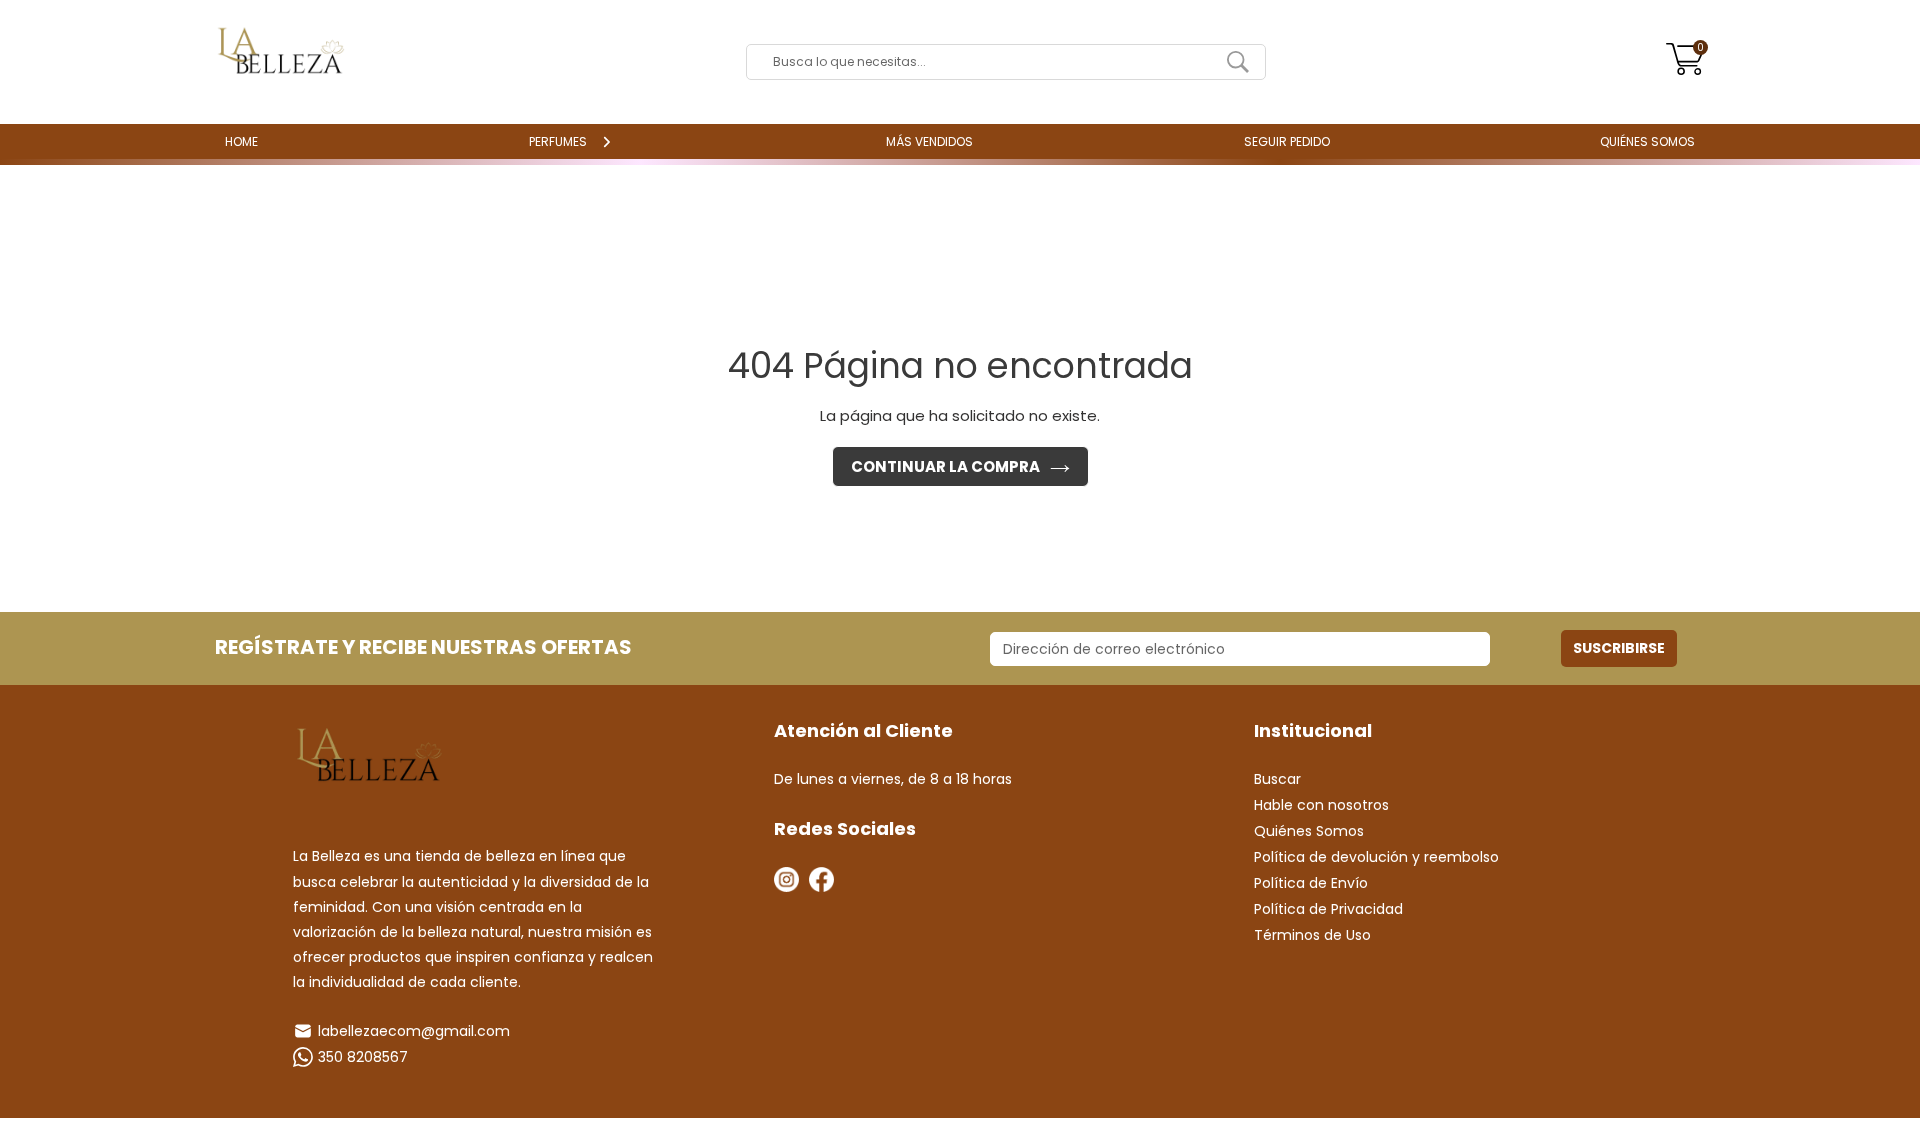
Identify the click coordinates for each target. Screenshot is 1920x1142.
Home (241, 141)
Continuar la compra (945, 466)
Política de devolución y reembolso (1376, 857)
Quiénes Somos (1647, 141)
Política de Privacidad (1328, 909)
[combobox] (991, 62)
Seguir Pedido (1287, 141)
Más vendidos (929, 141)
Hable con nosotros (1321, 805)
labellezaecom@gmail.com (414, 1031)
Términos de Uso (1312, 935)
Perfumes (558, 141)
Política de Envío (1311, 883)
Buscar (1277, 779)
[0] (1685, 69)
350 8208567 (363, 1057)
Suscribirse (1619, 648)
